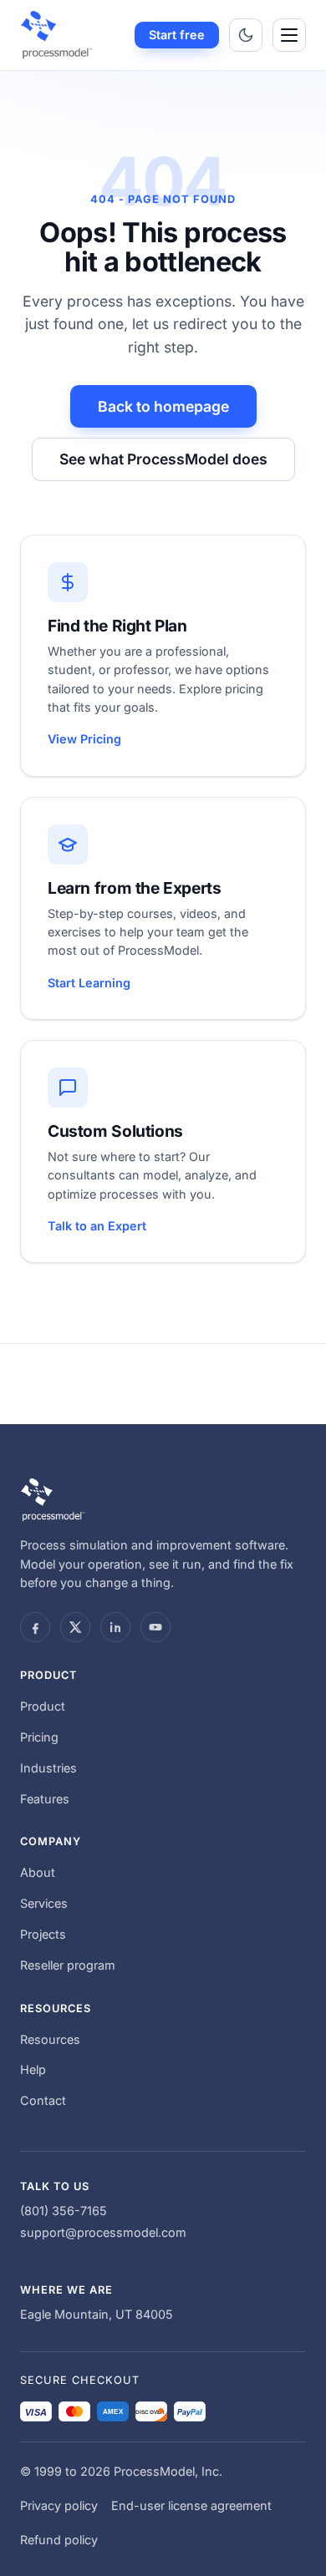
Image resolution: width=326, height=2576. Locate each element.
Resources (50, 2039)
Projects (43, 1934)
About (38, 1872)
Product (43, 1706)
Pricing (39, 1737)
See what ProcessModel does (163, 459)
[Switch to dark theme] (246, 35)
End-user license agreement (191, 2505)
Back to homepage (163, 406)
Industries (48, 1768)
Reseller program (68, 1965)
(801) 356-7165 (64, 2211)
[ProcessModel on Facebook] (35, 1627)
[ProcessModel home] (58, 35)
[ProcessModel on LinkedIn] (115, 1627)
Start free (177, 35)
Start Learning (89, 983)
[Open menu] (289, 35)
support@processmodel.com (103, 2232)
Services (44, 1903)
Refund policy (59, 2540)
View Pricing (84, 739)
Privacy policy (59, 2505)
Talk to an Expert (97, 1226)
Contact (43, 2100)
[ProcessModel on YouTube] (155, 1627)
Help (33, 2069)
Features (45, 1799)
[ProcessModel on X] (75, 1627)
